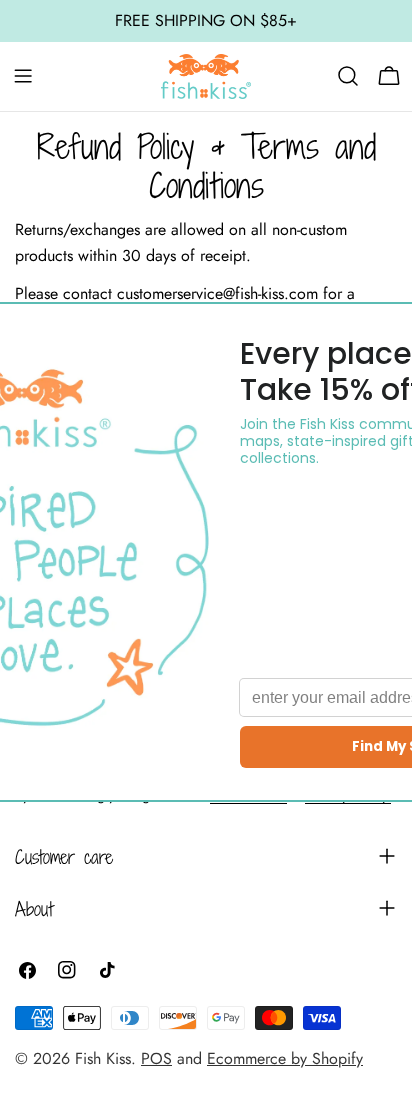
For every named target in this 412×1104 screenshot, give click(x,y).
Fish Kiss (103, 1058)
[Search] (348, 76)
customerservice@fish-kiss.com (217, 293)
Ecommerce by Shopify (285, 1058)
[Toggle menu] (23, 76)
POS (156, 1058)
